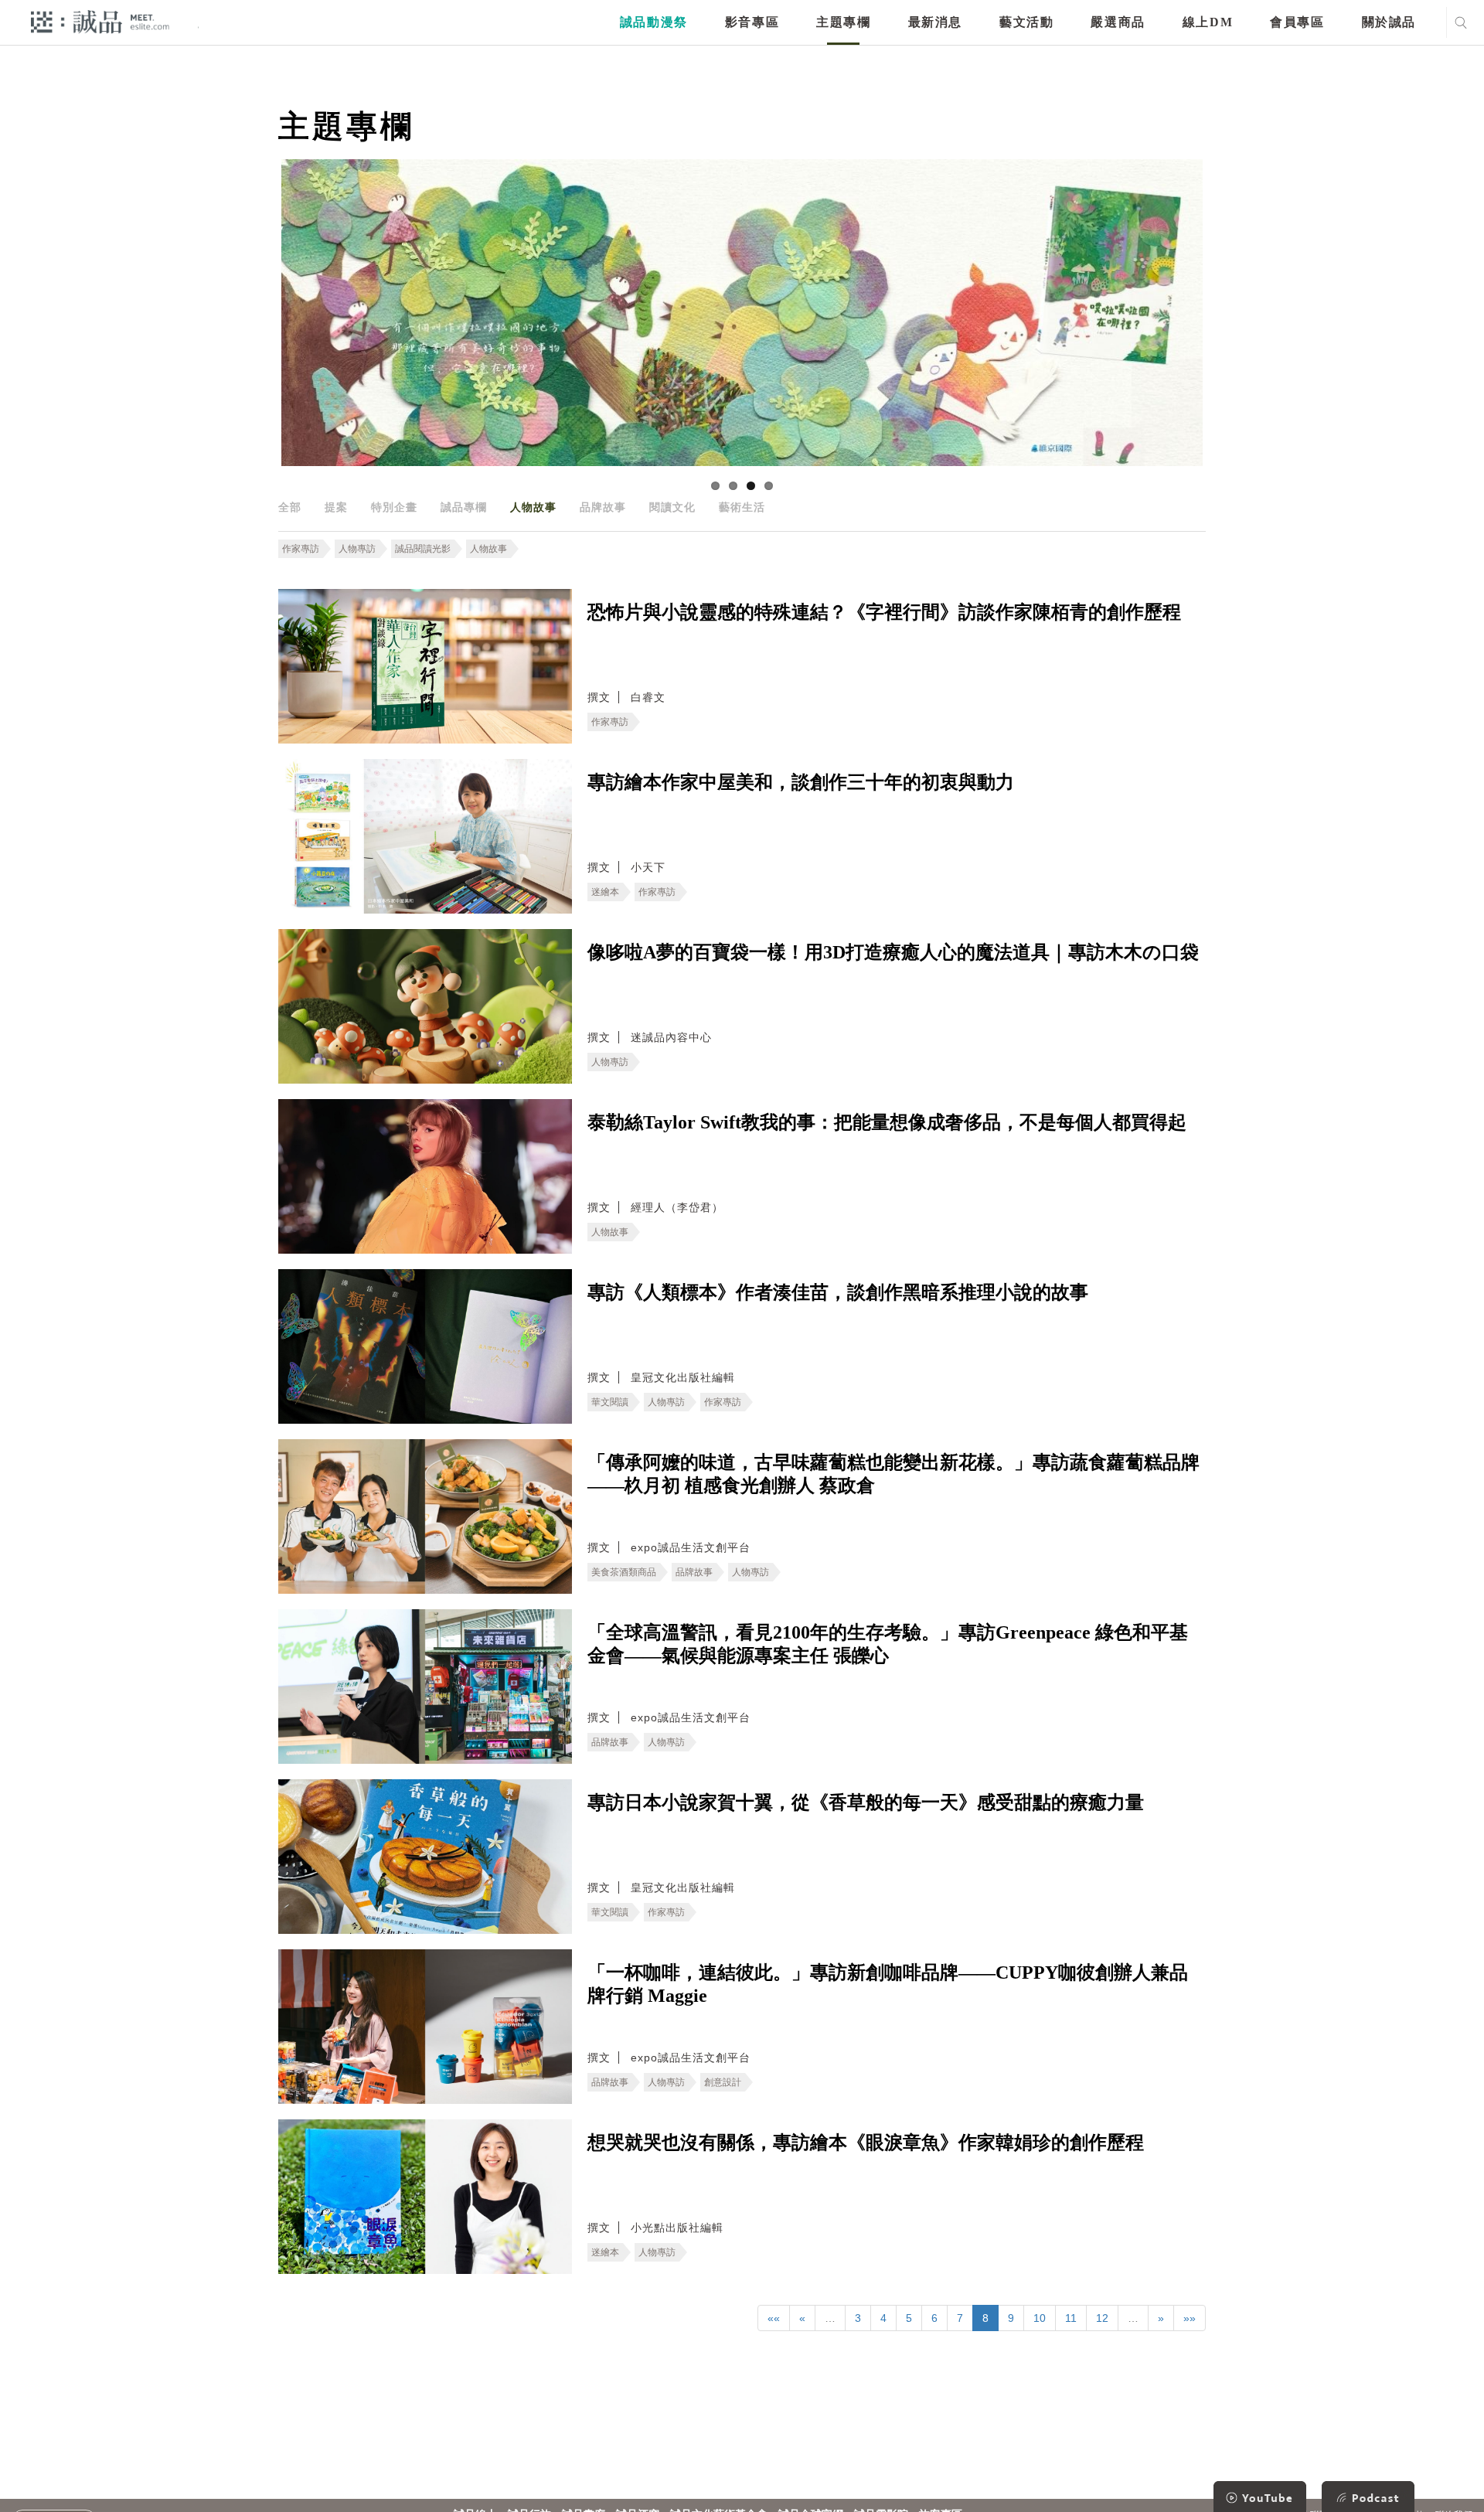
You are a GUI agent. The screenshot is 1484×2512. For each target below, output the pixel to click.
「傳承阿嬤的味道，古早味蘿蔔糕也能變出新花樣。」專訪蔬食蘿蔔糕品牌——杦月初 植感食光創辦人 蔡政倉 (893, 1474)
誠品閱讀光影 (423, 549)
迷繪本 (605, 892)
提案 (336, 507)
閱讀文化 (672, 507)
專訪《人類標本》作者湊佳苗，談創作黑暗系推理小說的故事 (838, 1292)
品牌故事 (603, 507)
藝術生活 (742, 507)
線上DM (1208, 22)
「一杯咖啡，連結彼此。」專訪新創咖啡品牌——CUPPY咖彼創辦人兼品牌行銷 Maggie (888, 1984)
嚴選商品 (1118, 22)
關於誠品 (1389, 22)
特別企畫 (394, 507)
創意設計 (723, 2082)
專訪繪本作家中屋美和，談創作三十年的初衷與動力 (801, 782)
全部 (290, 507)
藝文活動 (1026, 22)
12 (1102, 2318)
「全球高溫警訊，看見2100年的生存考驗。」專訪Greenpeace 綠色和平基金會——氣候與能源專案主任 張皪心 (888, 1644)
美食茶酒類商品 (624, 1572)
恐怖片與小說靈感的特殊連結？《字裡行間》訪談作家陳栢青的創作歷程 (884, 612)
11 (1071, 2318)
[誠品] (100, 21)
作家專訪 (301, 549)
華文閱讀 (610, 1402)
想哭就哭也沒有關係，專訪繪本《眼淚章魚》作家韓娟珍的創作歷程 (866, 2143)
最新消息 (935, 22)
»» (1190, 2318)
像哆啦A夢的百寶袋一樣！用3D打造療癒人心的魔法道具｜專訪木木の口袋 (893, 952)
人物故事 (533, 507)
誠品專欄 (464, 507)
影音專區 (752, 22)
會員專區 (1297, 22)
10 (1040, 2318)
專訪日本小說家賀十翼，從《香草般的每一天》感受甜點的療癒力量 (866, 1802)
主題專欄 (843, 22)
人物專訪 (357, 549)
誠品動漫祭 (654, 22)
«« (774, 2318)
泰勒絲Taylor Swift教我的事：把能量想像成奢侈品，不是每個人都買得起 (887, 1122)
